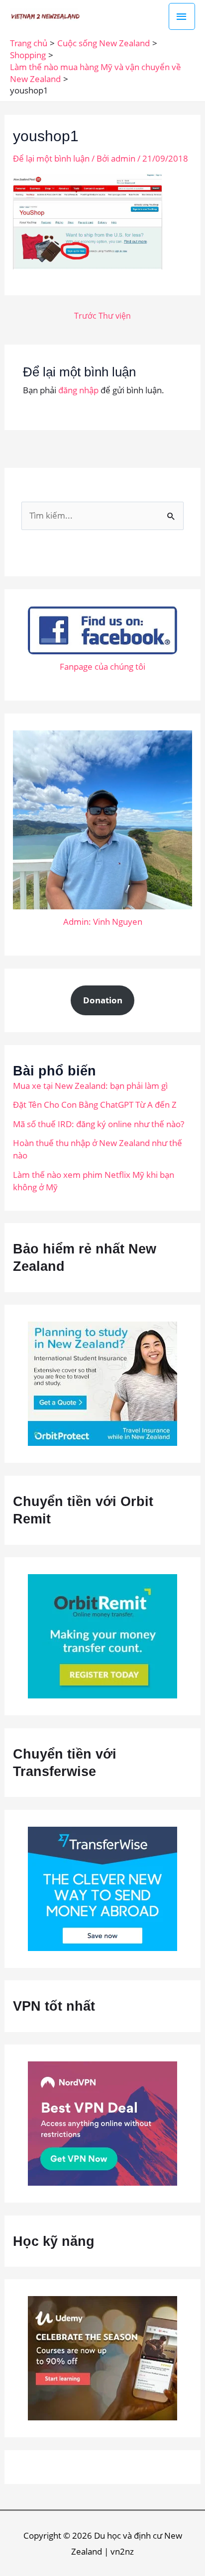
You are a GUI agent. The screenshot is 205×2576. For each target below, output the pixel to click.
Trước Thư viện (102, 316)
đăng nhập (78, 390)
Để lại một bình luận (51, 158)
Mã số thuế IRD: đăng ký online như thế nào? (99, 1124)
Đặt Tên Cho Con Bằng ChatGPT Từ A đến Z (95, 1105)
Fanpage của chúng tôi (102, 666)
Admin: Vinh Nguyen (103, 922)
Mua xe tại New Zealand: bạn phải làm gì (90, 1086)
